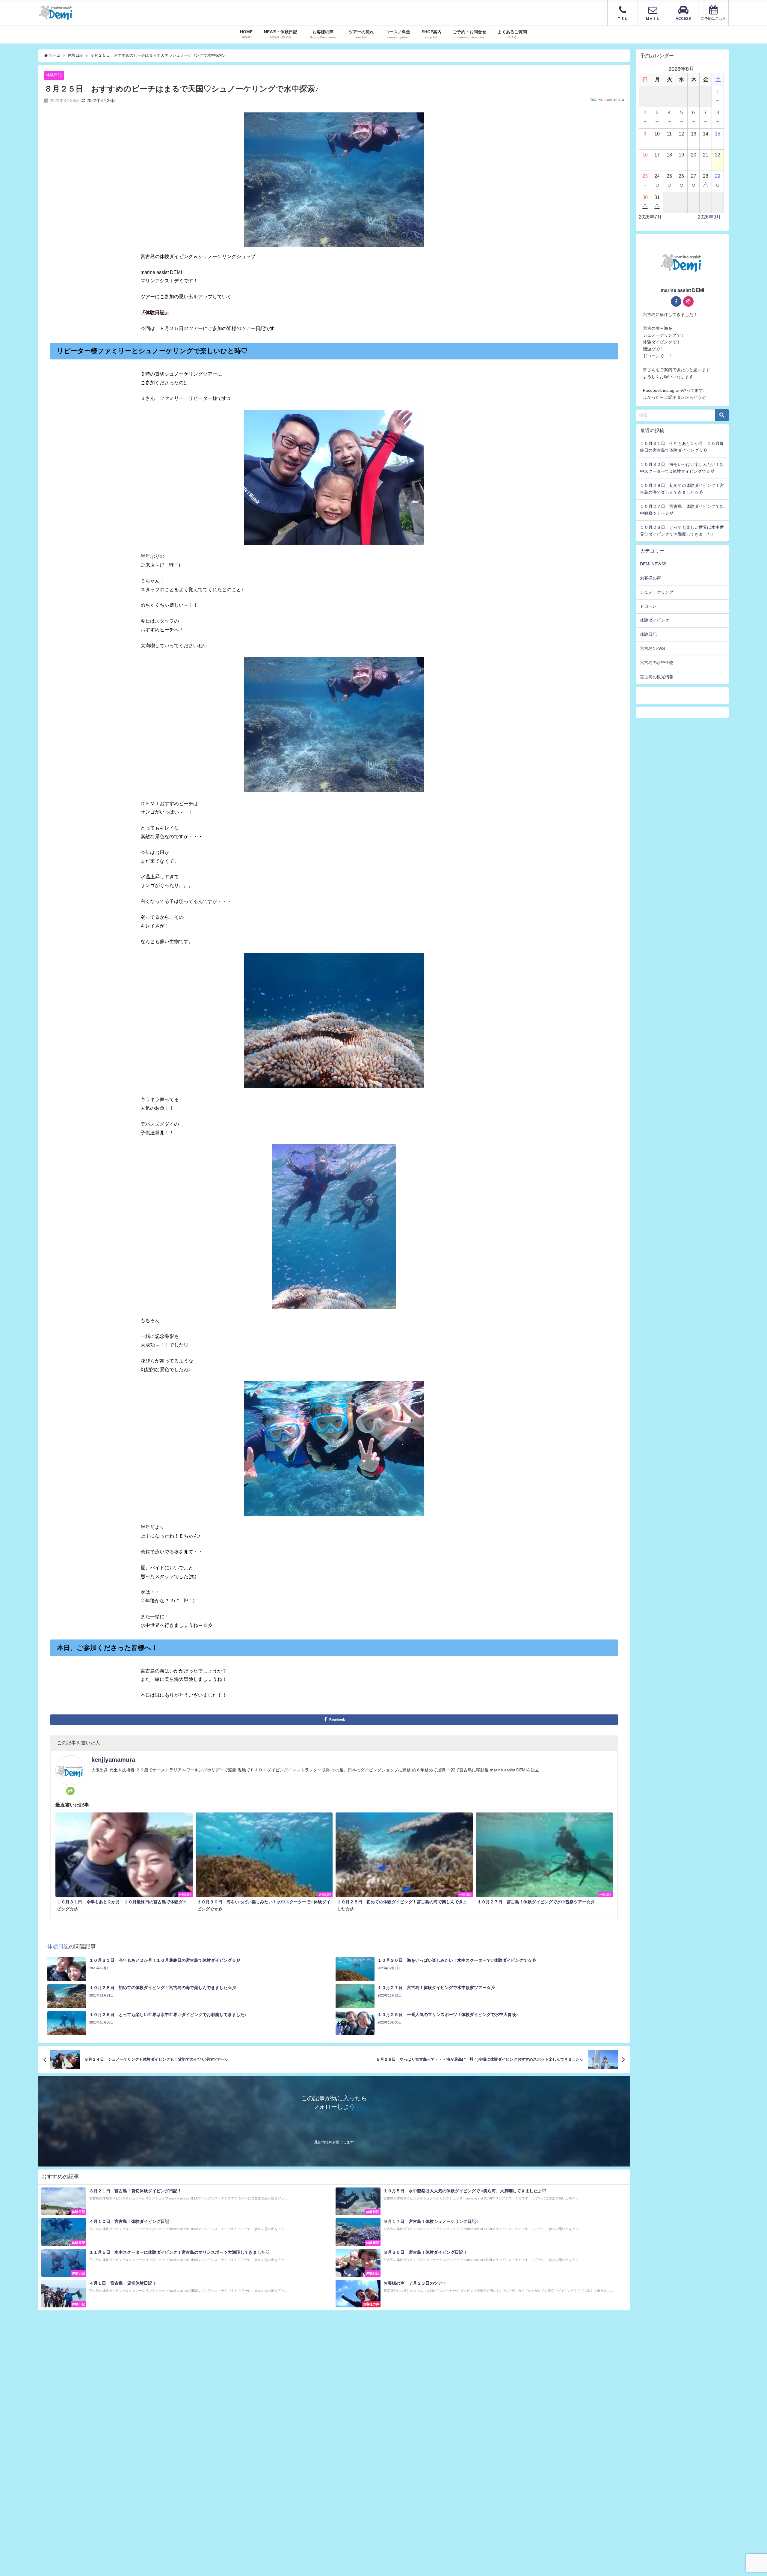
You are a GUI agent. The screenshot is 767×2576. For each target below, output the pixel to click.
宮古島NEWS (652, 648)
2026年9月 (709, 217)
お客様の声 (650, 578)
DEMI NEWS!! (653, 564)
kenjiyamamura (611, 100)
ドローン (648, 606)
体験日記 (54, 75)
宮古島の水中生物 (657, 663)
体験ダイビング (655, 620)
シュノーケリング (657, 592)
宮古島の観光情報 (657, 677)
